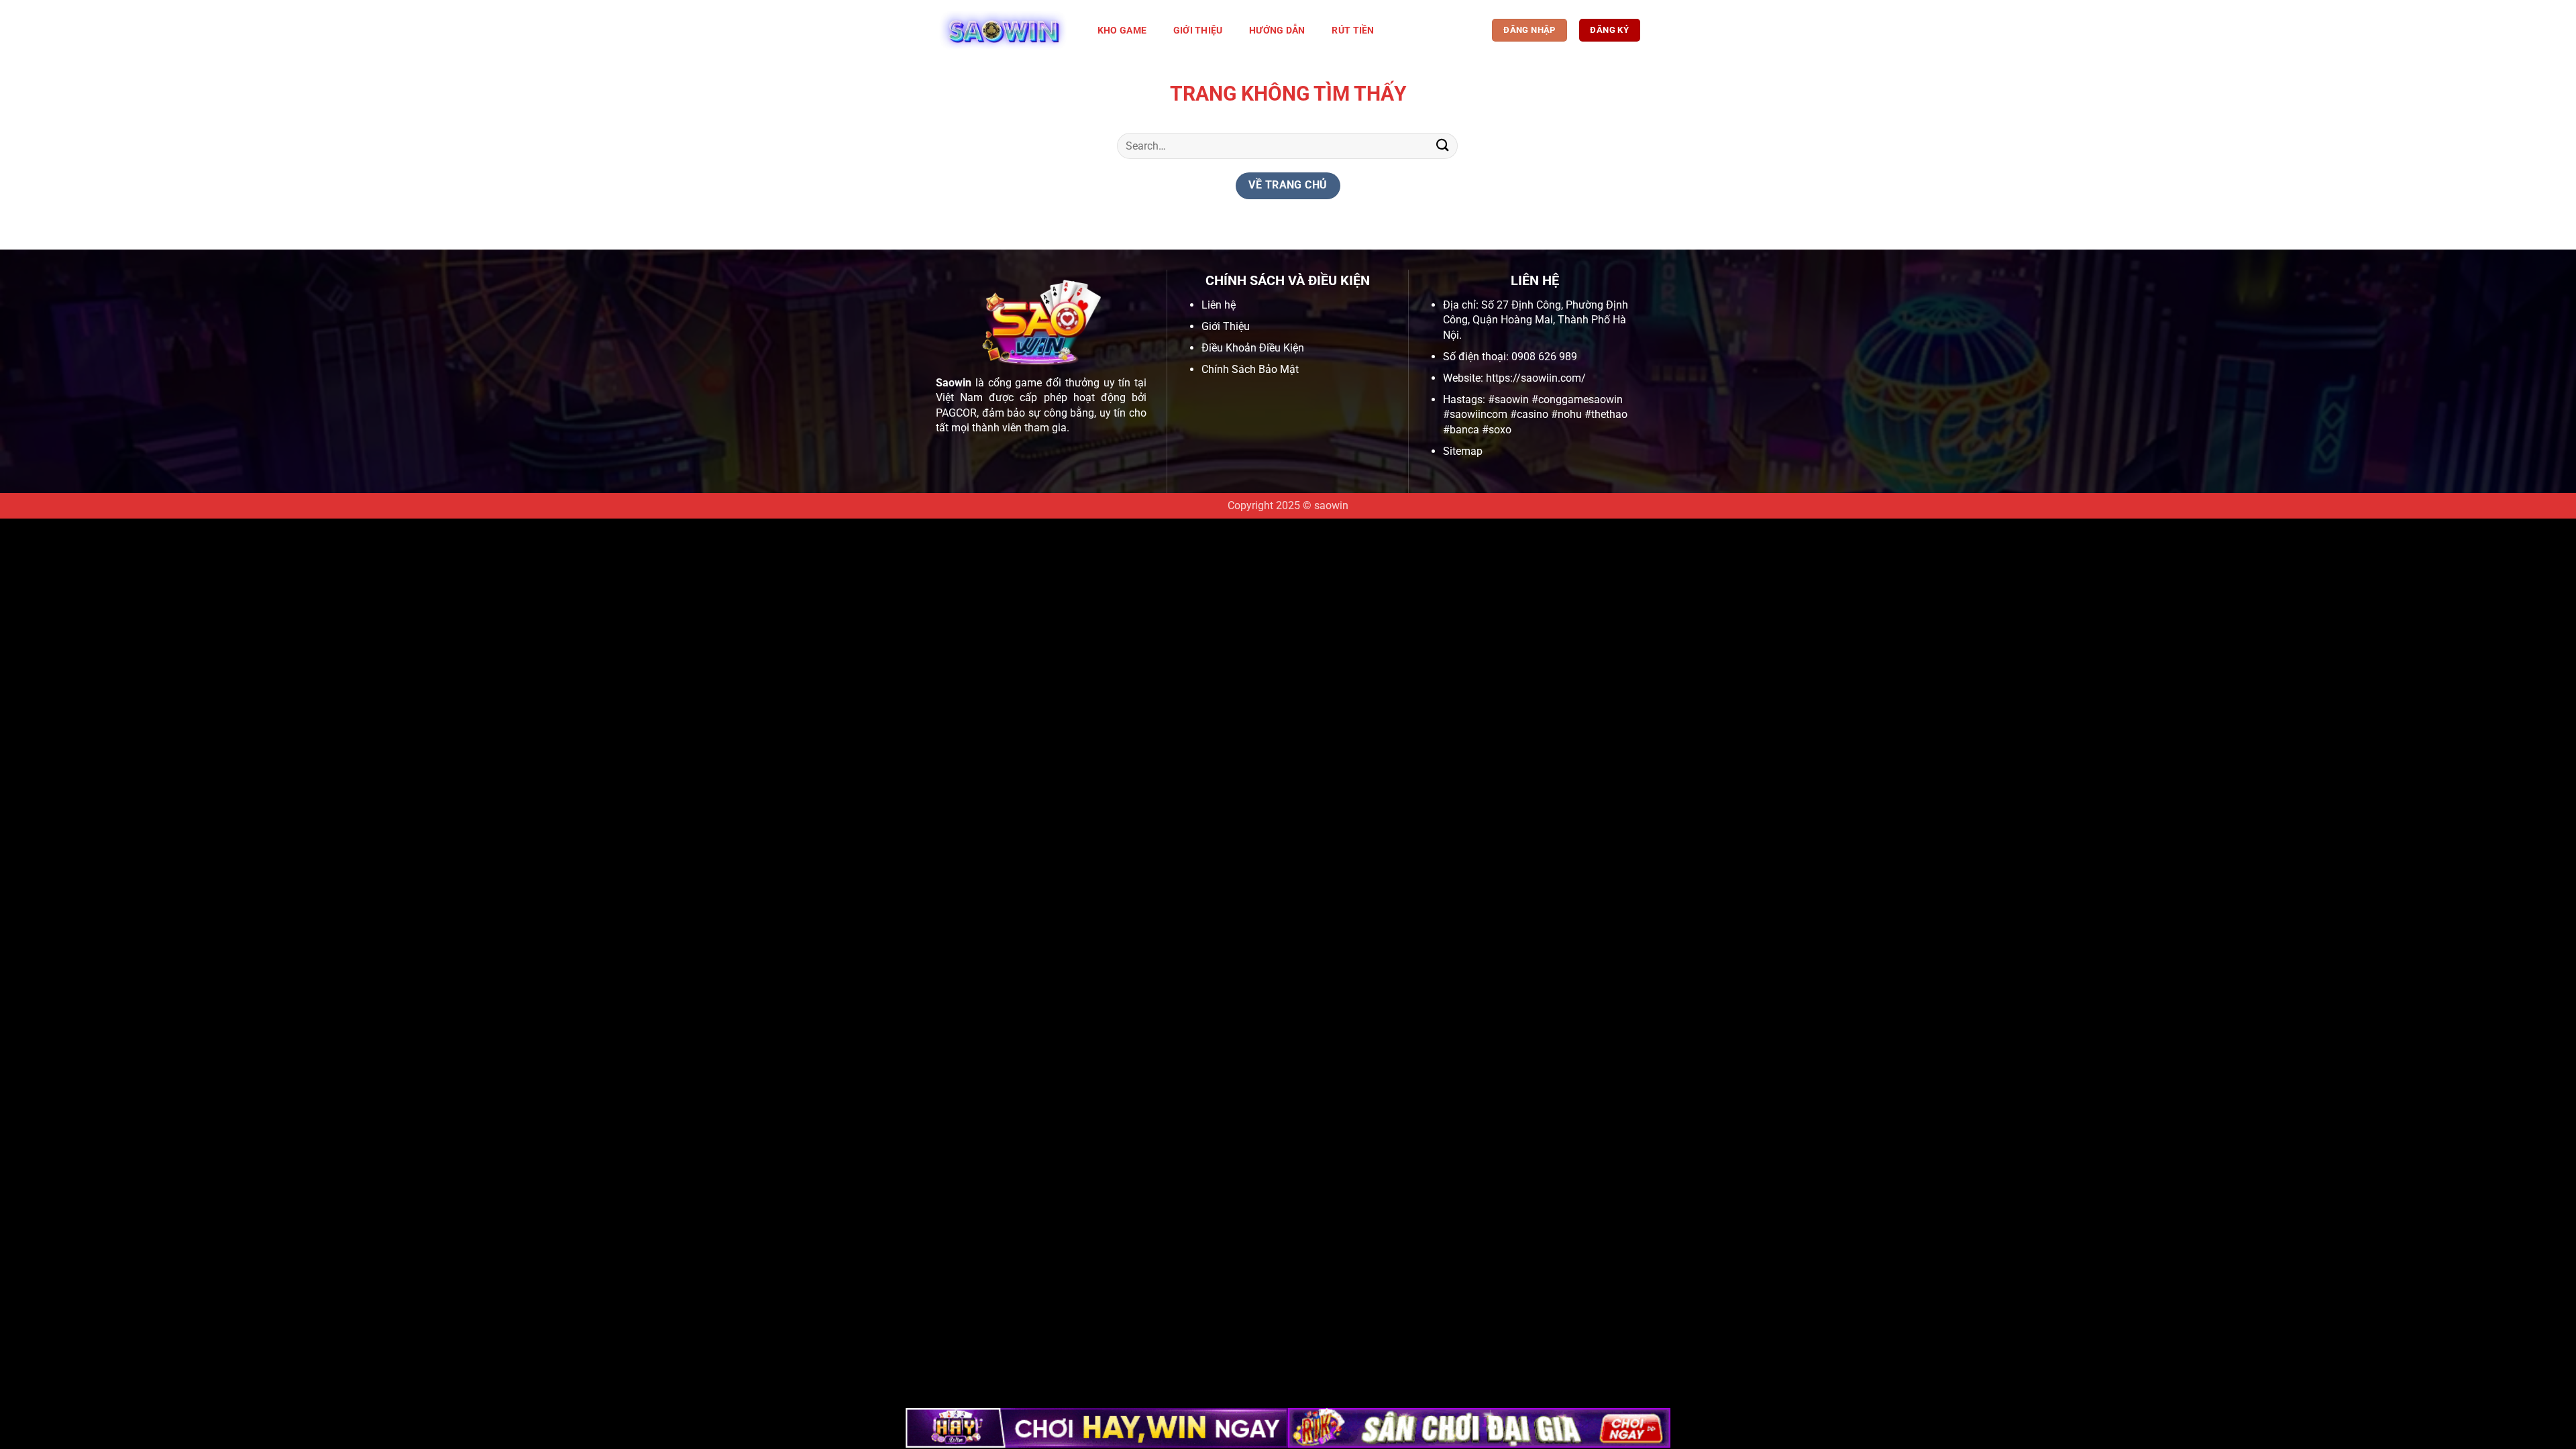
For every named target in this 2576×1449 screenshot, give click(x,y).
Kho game (1122, 31)
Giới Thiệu (1226, 326)
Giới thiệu (1198, 31)
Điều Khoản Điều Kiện (1253, 348)
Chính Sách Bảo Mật (1250, 369)
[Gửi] (1443, 146)
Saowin (954, 383)
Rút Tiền (1353, 31)
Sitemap (1463, 451)
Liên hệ (1219, 305)
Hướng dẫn (1277, 31)
